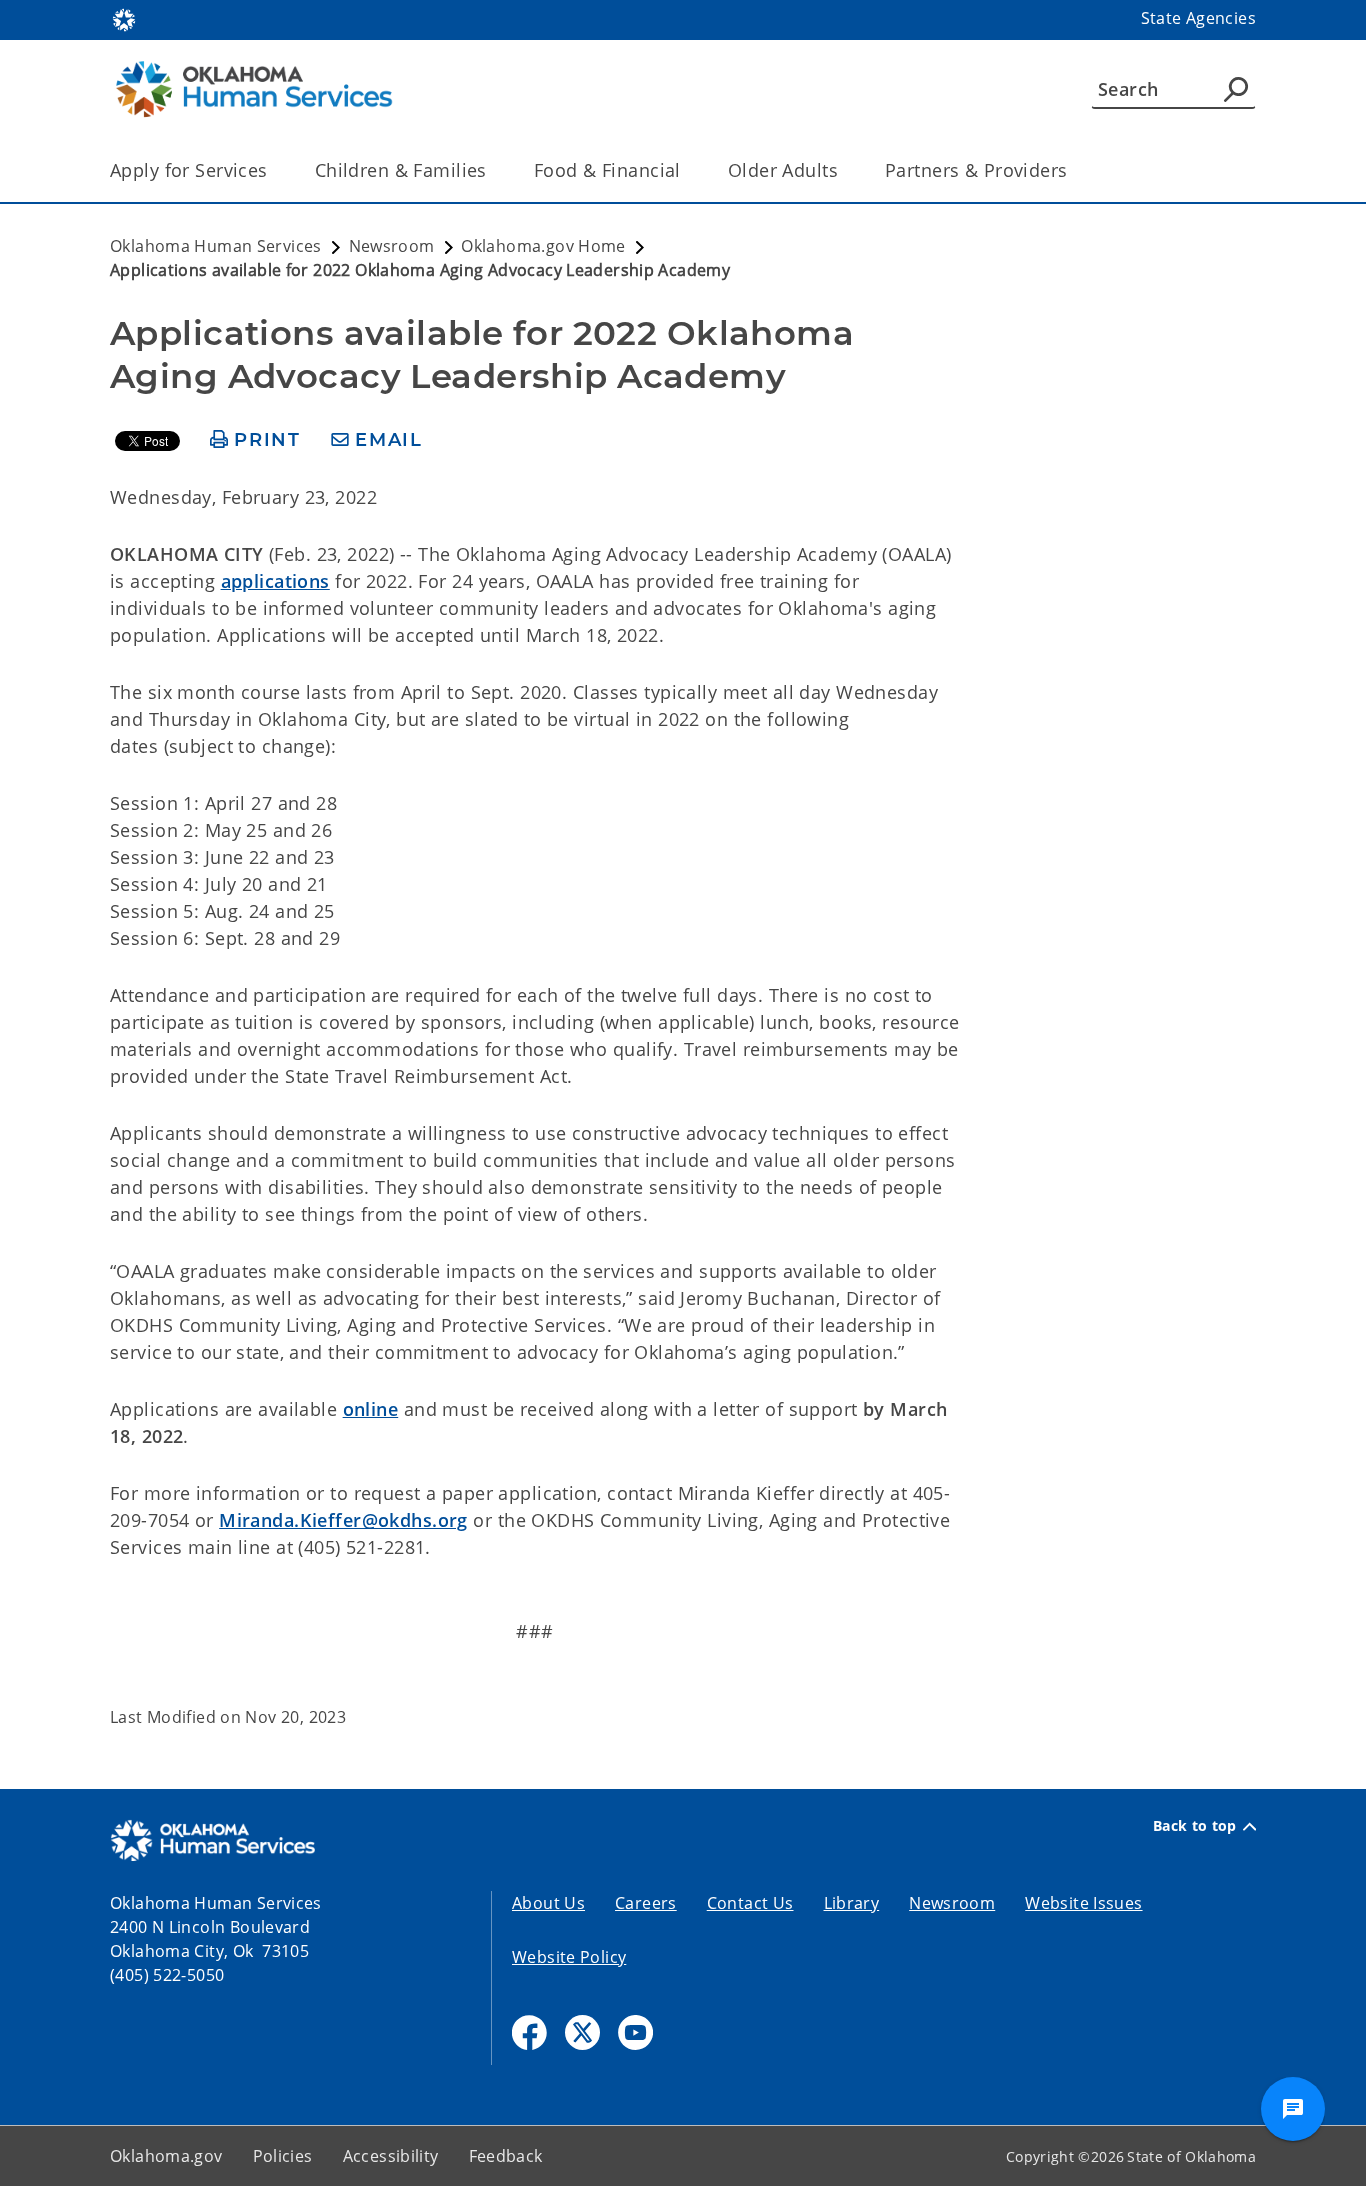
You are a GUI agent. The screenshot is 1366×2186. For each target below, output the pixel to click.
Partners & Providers (976, 170)
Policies (283, 2156)
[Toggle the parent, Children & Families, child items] (493, 170)
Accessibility (391, 2156)
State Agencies (1198, 18)
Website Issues (1083, 1903)
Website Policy (569, 1957)
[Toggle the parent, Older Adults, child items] (844, 170)
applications (275, 581)
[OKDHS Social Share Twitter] (582, 2032)
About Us (548, 1903)
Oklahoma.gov (166, 2156)
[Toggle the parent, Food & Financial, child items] (687, 170)
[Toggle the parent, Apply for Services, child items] (274, 170)
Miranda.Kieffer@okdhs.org (343, 1520)
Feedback (506, 2156)
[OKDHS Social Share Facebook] (529, 2032)
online (371, 1409)
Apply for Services (189, 170)
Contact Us (750, 1903)
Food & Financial (607, 170)
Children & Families (401, 170)
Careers (646, 1903)
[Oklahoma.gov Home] (124, 18)
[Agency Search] (1236, 89)
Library (852, 1903)
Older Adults (783, 170)
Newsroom (952, 1903)
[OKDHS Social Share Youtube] (635, 2032)
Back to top (1195, 1826)
